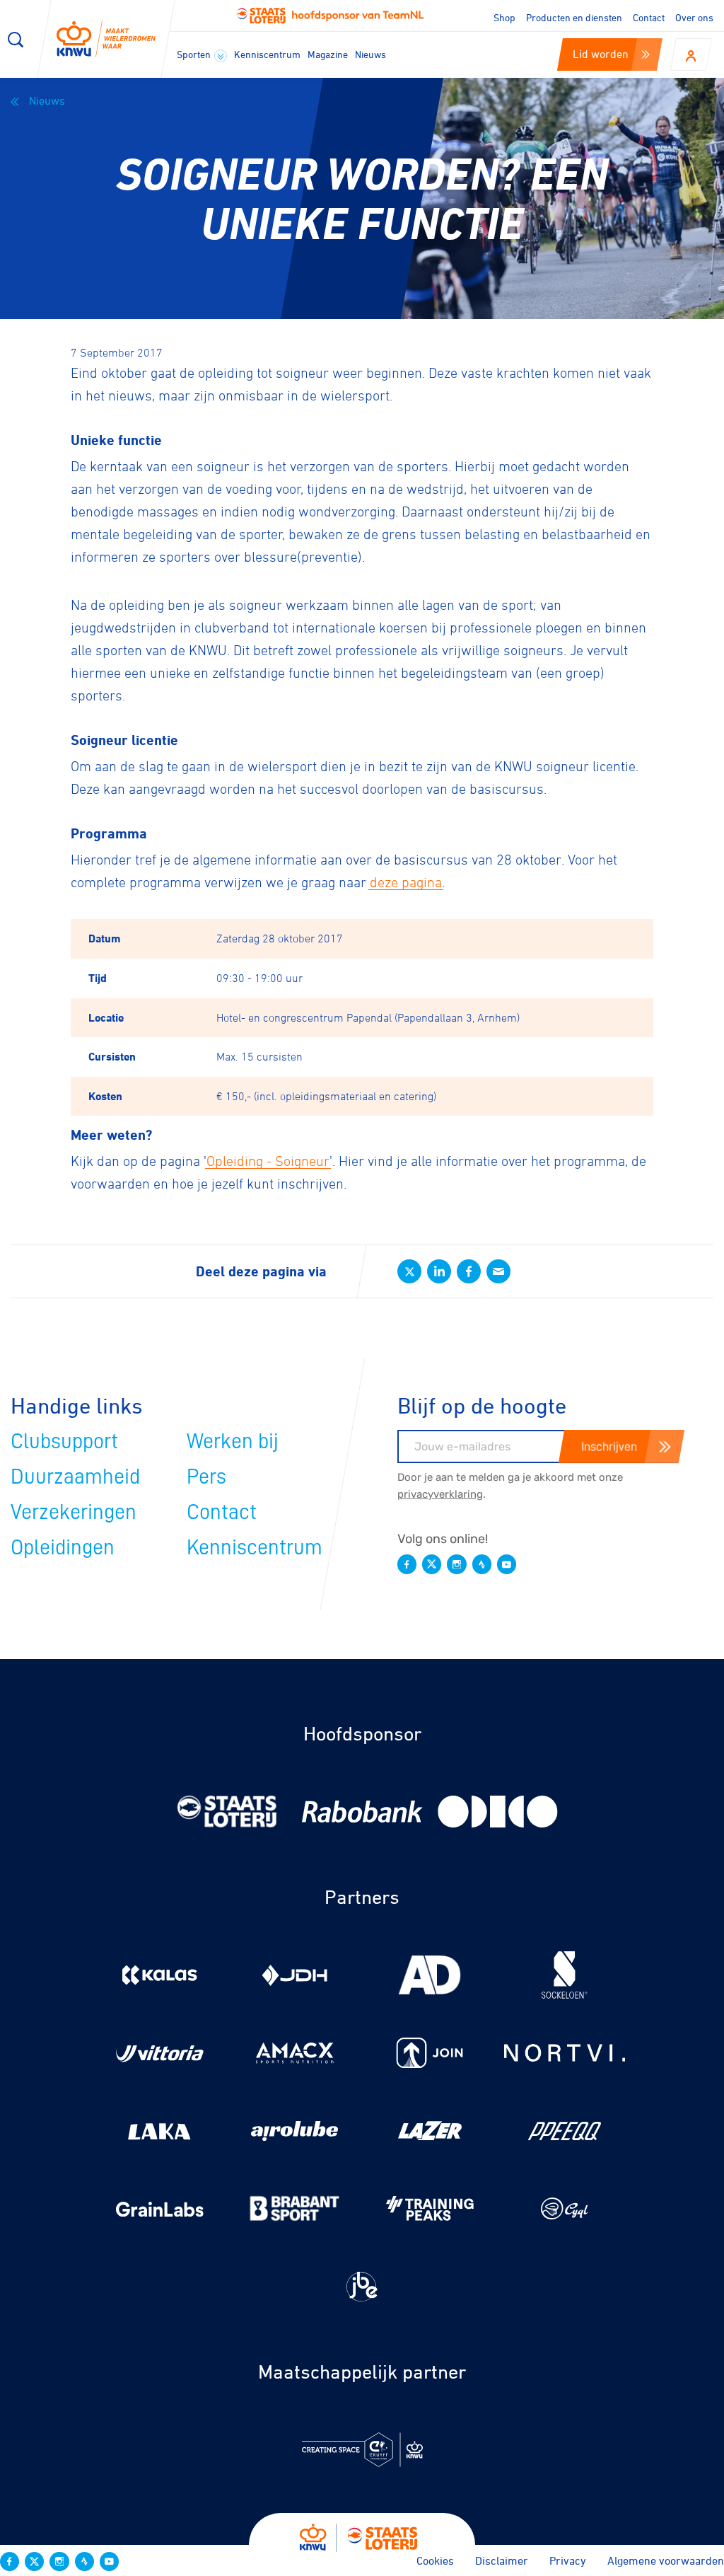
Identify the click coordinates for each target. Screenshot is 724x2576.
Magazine (328, 54)
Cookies (435, 2560)
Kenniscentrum (267, 54)
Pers (206, 1477)
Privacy (568, 2560)
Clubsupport (64, 1441)
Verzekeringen (74, 1512)
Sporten (195, 54)
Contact (649, 17)
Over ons (694, 17)
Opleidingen (63, 1547)
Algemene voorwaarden (666, 2560)
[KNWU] (106, 39)
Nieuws (370, 54)
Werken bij (233, 1441)
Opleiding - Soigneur (268, 1161)
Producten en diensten (574, 17)
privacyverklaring (440, 1494)
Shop (504, 17)
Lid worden (601, 54)
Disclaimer (502, 2560)
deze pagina (406, 882)
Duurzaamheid (75, 1477)
